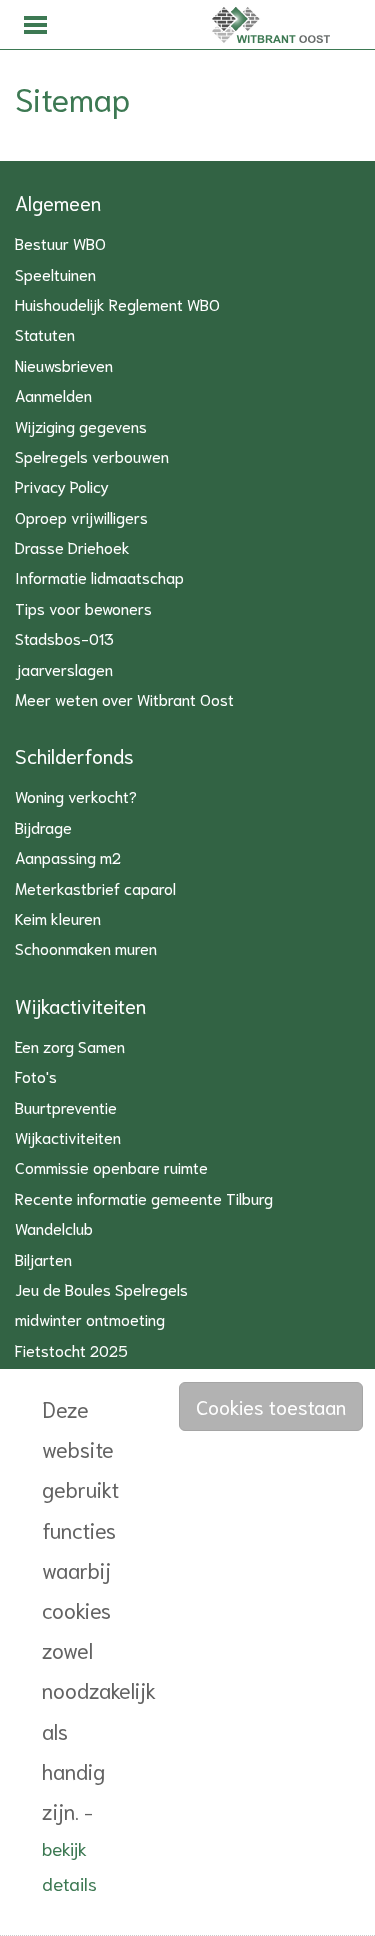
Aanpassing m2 (68, 856)
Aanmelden (53, 394)
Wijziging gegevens (81, 425)
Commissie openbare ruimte (111, 1166)
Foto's (36, 1075)
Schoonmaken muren (86, 947)
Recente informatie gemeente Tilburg (144, 1197)
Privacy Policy (62, 485)
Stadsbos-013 (64, 637)
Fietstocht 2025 (71, 1349)
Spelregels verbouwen (92, 455)
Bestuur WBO (60, 242)
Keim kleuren (58, 917)
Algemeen (58, 202)
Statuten (45, 333)
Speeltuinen (55, 273)
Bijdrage (43, 826)
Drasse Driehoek (72, 546)
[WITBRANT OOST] (220, 25)
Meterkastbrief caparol (95, 887)
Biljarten (43, 1258)
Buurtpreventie (66, 1106)
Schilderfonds (74, 755)
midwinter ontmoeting (90, 1318)
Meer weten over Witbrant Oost (124, 698)
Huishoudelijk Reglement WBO (117, 303)
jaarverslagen (64, 668)
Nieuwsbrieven (64, 364)
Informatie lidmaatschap (99, 576)
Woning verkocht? (76, 795)
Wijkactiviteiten (80, 1005)
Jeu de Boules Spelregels (101, 1288)
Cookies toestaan (271, 1406)
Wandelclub (54, 1227)
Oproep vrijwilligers (81, 516)
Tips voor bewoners (83, 607)
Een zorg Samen (70, 1045)
